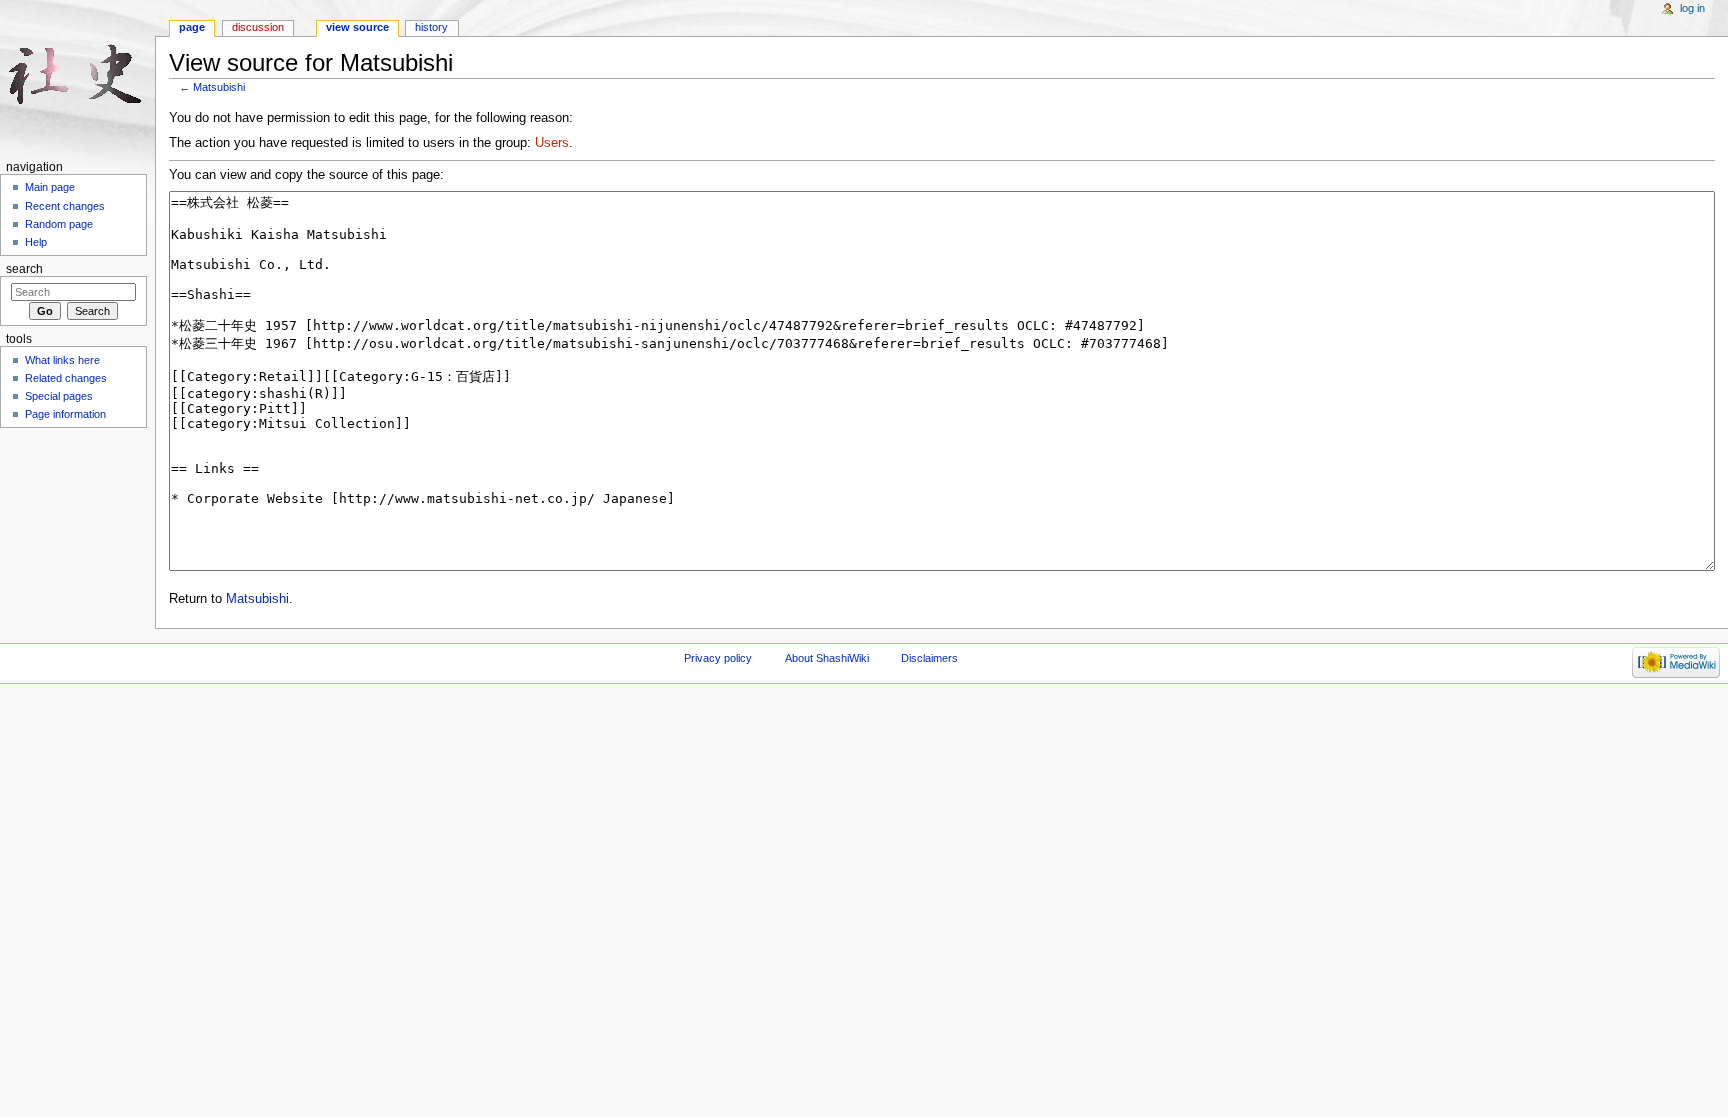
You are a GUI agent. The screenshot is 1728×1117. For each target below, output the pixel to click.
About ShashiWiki (827, 658)
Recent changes (65, 206)
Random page (59, 224)
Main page (50, 187)
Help (36, 242)
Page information (65, 414)
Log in (1692, 8)
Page (192, 27)
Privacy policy (718, 658)
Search (24, 269)
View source (357, 27)
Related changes (66, 378)
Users (552, 143)
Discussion (258, 27)
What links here (62, 360)
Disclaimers (929, 658)
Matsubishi (219, 87)
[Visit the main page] (77, 77)
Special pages (59, 396)
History (431, 27)
